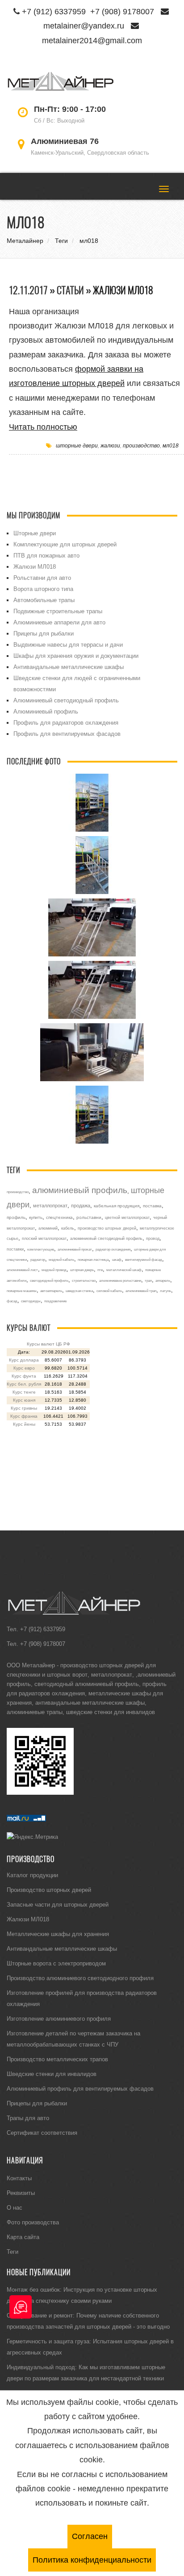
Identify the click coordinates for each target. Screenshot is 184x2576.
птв (100, 1270)
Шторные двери (35, 533)
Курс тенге (24, 1392)
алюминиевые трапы (35, 1712)
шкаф (117, 1259)
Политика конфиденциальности (92, 2560)
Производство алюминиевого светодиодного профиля (80, 1978)
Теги (13, 2252)
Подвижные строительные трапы (58, 611)
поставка (152, 1206)
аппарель (163, 1280)
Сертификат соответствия (42, 2133)
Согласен (90, 2536)
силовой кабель (109, 1291)
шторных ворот (67, 1674)
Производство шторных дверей (49, 1890)
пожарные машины (22, 1291)
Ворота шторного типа (43, 589)
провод (153, 1239)
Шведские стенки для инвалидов (52, 2074)
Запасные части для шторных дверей (58, 1904)
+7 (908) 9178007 (122, 11)
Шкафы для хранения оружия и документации (76, 656)
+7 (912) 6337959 (54, 11)
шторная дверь (82, 1270)
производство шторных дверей (107, 1228)
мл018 (171, 445)
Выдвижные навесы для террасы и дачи (68, 644)
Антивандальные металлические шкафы (69, 667)
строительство (84, 1280)
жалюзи (110, 445)
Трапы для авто (28, 2118)
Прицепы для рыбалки (44, 633)
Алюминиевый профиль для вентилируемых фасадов (80, 2088)
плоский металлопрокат (44, 1239)
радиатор (38, 1259)
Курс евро (24, 1368)
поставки (15, 1249)
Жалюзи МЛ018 (123, 290)
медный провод (54, 1270)
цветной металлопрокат (127, 1218)
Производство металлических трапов (57, 2059)
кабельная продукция (117, 1206)
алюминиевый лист (22, 1270)
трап (148, 1280)
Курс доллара (24, 1360)
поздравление (55, 1301)
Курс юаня (24, 1400)
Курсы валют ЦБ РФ (48, 1344)
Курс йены (24, 1424)
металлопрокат (50, 1206)
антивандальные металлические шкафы (90, 1702)
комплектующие (41, 1249)
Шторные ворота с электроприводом (56, 1963)
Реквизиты (21, 2193)
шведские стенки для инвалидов (111, 1712)
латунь (165, 1291)
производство (141, 445)
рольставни (89, 1217)
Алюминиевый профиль (46, 711)
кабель (68, 1228)
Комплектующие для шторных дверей (65, 544)
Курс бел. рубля (24, 1384)
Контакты (19, 2178)
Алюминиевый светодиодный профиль (66, 700)
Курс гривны (24, 1408)
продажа (81, 1206)
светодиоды (31, 1301)
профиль (16, 1217)
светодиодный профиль (49, 1280)
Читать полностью (43, 427)
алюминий (48, 1228)
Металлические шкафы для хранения (58, 1934)
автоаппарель (51, 1291)
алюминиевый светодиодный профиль (106, 1239)
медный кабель (61, 1259)
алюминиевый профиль (80, 1190)
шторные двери (77, 445)
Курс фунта (24, 1376)
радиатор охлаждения (113, 1249)
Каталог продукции (32, 1875)
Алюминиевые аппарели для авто (59, 622)
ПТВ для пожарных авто (46, 555)
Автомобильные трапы (44, 600)
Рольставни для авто (42, 578)
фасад (12, 1301)
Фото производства (33, 2222)
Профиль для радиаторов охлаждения (66, 722)
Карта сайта (23, 2237)
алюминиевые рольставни (120, 1280)
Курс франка (24, 1416)
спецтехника (59, 1217)
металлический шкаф (124, 1270)
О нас (15, 2207)
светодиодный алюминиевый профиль (87, 1684)
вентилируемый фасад (144, 1259)
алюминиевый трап (141, 1291)
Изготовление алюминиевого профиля (59, 2018)
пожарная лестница (93, 1259)
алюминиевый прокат (75, 1249)
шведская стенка (79, 1291)
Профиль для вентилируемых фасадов (67, 734)
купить (36, 1217)
